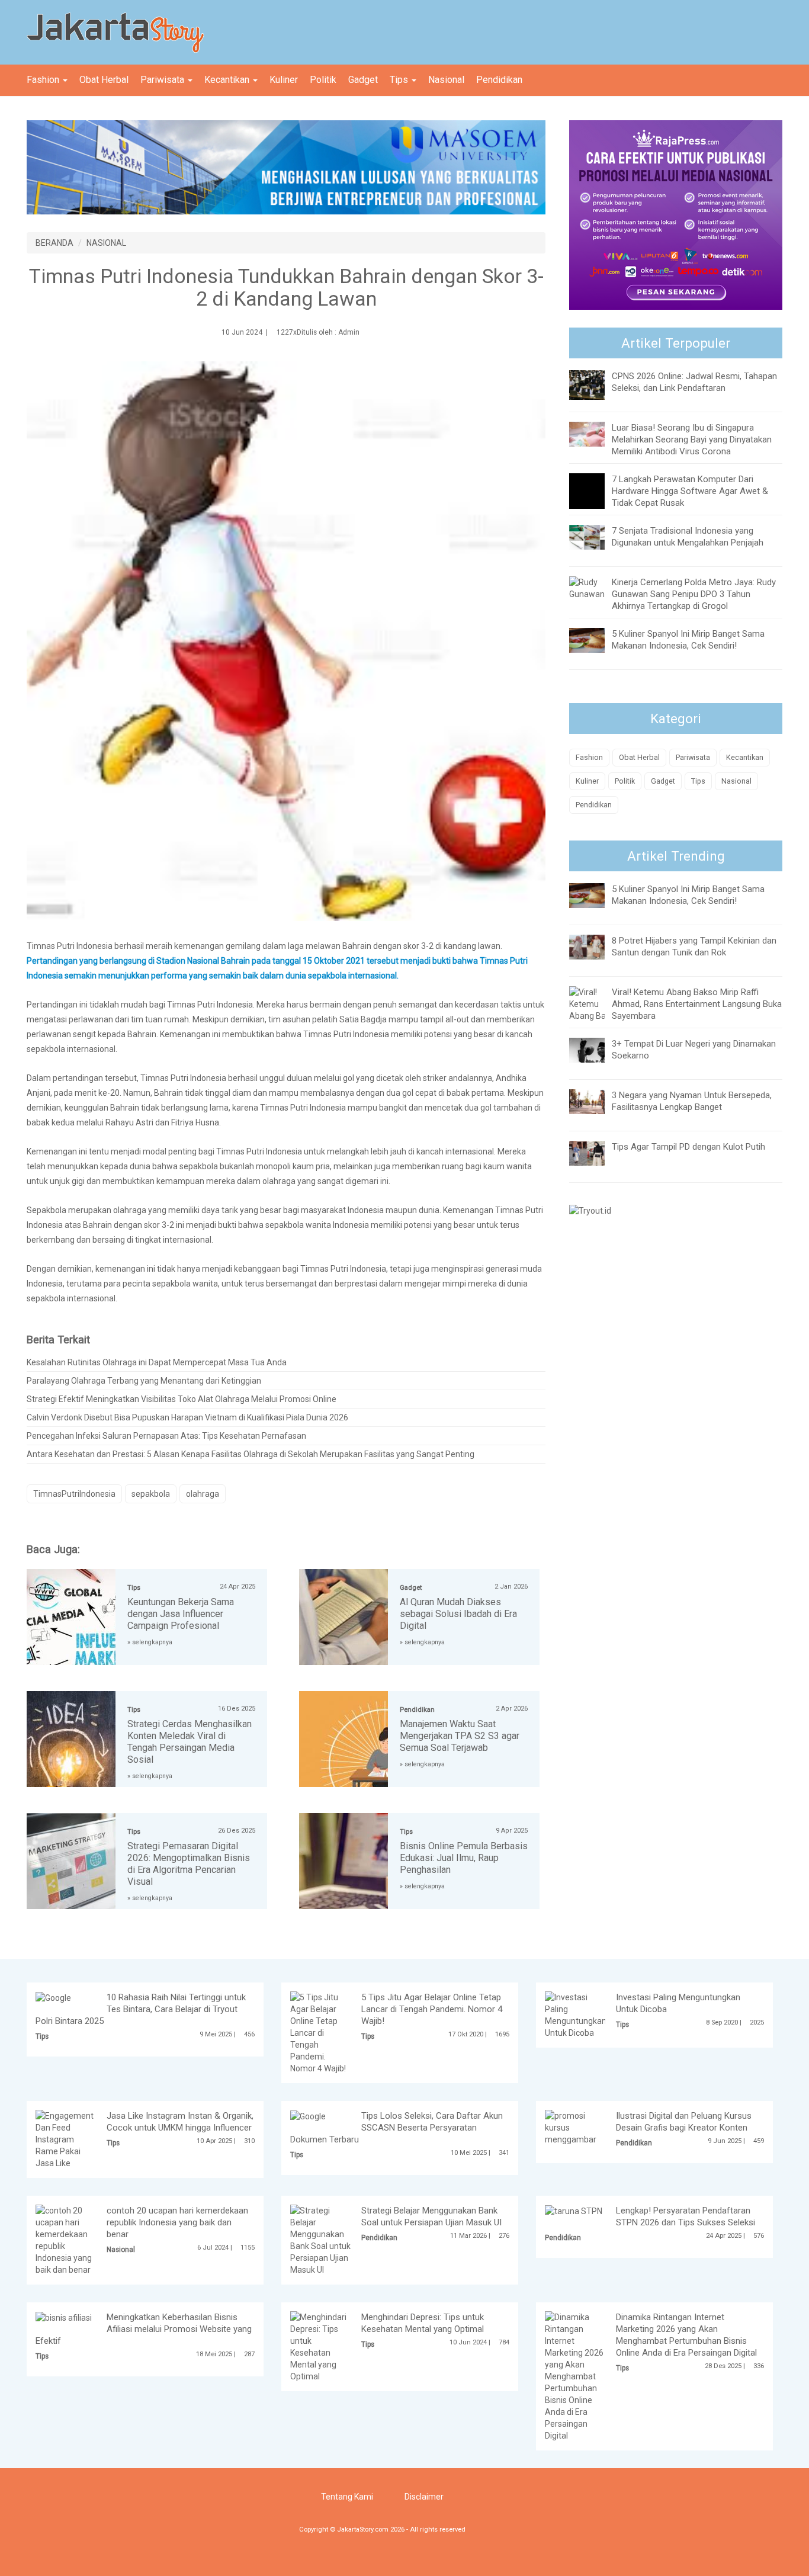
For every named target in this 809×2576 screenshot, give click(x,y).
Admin (349, 332)
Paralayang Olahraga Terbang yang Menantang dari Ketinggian (144, 1381)
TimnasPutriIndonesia (74, 1494)
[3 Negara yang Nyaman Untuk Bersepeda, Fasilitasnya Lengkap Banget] (596, 1101)
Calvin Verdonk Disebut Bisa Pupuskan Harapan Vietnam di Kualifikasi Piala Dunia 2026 (187, 1417)
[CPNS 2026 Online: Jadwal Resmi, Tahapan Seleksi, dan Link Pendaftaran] (596, 384)
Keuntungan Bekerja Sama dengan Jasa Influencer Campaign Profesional (181, 1614)
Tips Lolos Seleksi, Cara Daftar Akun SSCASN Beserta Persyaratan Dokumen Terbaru (397, 2128)
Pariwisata (163, 80)
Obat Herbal (104, 80)
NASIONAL (106, 243)
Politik (323, 80)
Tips (400, 80)
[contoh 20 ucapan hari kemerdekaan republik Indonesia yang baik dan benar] (66, 2240)
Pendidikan (499, 80)
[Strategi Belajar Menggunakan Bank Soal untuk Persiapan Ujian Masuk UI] (320, 2240)
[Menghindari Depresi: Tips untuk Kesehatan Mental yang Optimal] (320, 2346)
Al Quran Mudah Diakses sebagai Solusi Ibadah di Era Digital (458, 1614)
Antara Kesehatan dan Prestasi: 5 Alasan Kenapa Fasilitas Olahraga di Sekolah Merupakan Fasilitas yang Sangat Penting (251, 1454)
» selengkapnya (150, 1642)
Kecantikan (228, 80)
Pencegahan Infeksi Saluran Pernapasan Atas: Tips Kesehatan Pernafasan (166, 1436)
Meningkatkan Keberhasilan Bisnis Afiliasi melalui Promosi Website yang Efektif (144, 2329)
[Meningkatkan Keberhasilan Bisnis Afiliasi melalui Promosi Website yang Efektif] (64, 2317)
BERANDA (54, 243)
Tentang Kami (347, 2497)
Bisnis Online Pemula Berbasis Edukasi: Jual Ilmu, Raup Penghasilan (464, 1858)
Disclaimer (424, 2497)
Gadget (363, 80)
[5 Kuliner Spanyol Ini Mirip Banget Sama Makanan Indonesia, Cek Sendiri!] (596, 640)
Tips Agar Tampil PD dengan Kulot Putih (688, 1147)
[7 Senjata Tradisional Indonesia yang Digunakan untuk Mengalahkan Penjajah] (596, 537)
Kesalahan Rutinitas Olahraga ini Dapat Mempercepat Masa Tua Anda (157, 1362)
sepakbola (151, 1494)
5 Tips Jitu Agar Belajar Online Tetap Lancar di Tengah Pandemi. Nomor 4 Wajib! (432, 2009)
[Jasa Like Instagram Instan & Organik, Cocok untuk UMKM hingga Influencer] (66, 2139)
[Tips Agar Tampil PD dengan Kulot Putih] (596, 1152)
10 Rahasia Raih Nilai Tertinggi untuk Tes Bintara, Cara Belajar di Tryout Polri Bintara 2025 (141, 2009)
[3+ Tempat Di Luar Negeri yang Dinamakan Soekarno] (596, 1049)
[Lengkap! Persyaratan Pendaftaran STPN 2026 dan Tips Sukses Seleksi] (574, 2211)
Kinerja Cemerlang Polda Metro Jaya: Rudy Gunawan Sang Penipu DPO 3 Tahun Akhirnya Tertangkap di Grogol (694, 594)
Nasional (446, 80)
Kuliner (284, 80)
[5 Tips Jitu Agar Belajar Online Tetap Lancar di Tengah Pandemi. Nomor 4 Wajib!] (320, 2032)
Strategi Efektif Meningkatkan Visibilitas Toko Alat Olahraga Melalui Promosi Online (182, 1399)
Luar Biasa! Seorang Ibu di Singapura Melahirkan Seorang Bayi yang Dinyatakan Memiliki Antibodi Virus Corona (692, 440)
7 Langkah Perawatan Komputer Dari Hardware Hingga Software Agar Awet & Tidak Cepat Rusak (690, 491)
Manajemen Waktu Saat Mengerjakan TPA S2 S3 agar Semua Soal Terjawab (460, 1736)
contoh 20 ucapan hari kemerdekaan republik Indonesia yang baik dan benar (177, 2222)
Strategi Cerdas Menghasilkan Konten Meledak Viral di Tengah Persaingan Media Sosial (190, 1742)
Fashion (44, 80)
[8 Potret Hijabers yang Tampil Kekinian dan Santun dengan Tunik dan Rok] (596, 946)
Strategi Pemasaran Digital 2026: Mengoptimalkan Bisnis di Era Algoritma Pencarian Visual (189, 1864)
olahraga (203, 1494)
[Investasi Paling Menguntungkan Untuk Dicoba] (576, 2014)
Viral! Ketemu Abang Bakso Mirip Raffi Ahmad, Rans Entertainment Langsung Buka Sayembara (697, 1004)
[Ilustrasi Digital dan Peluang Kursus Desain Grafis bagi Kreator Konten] (575, 2127)
